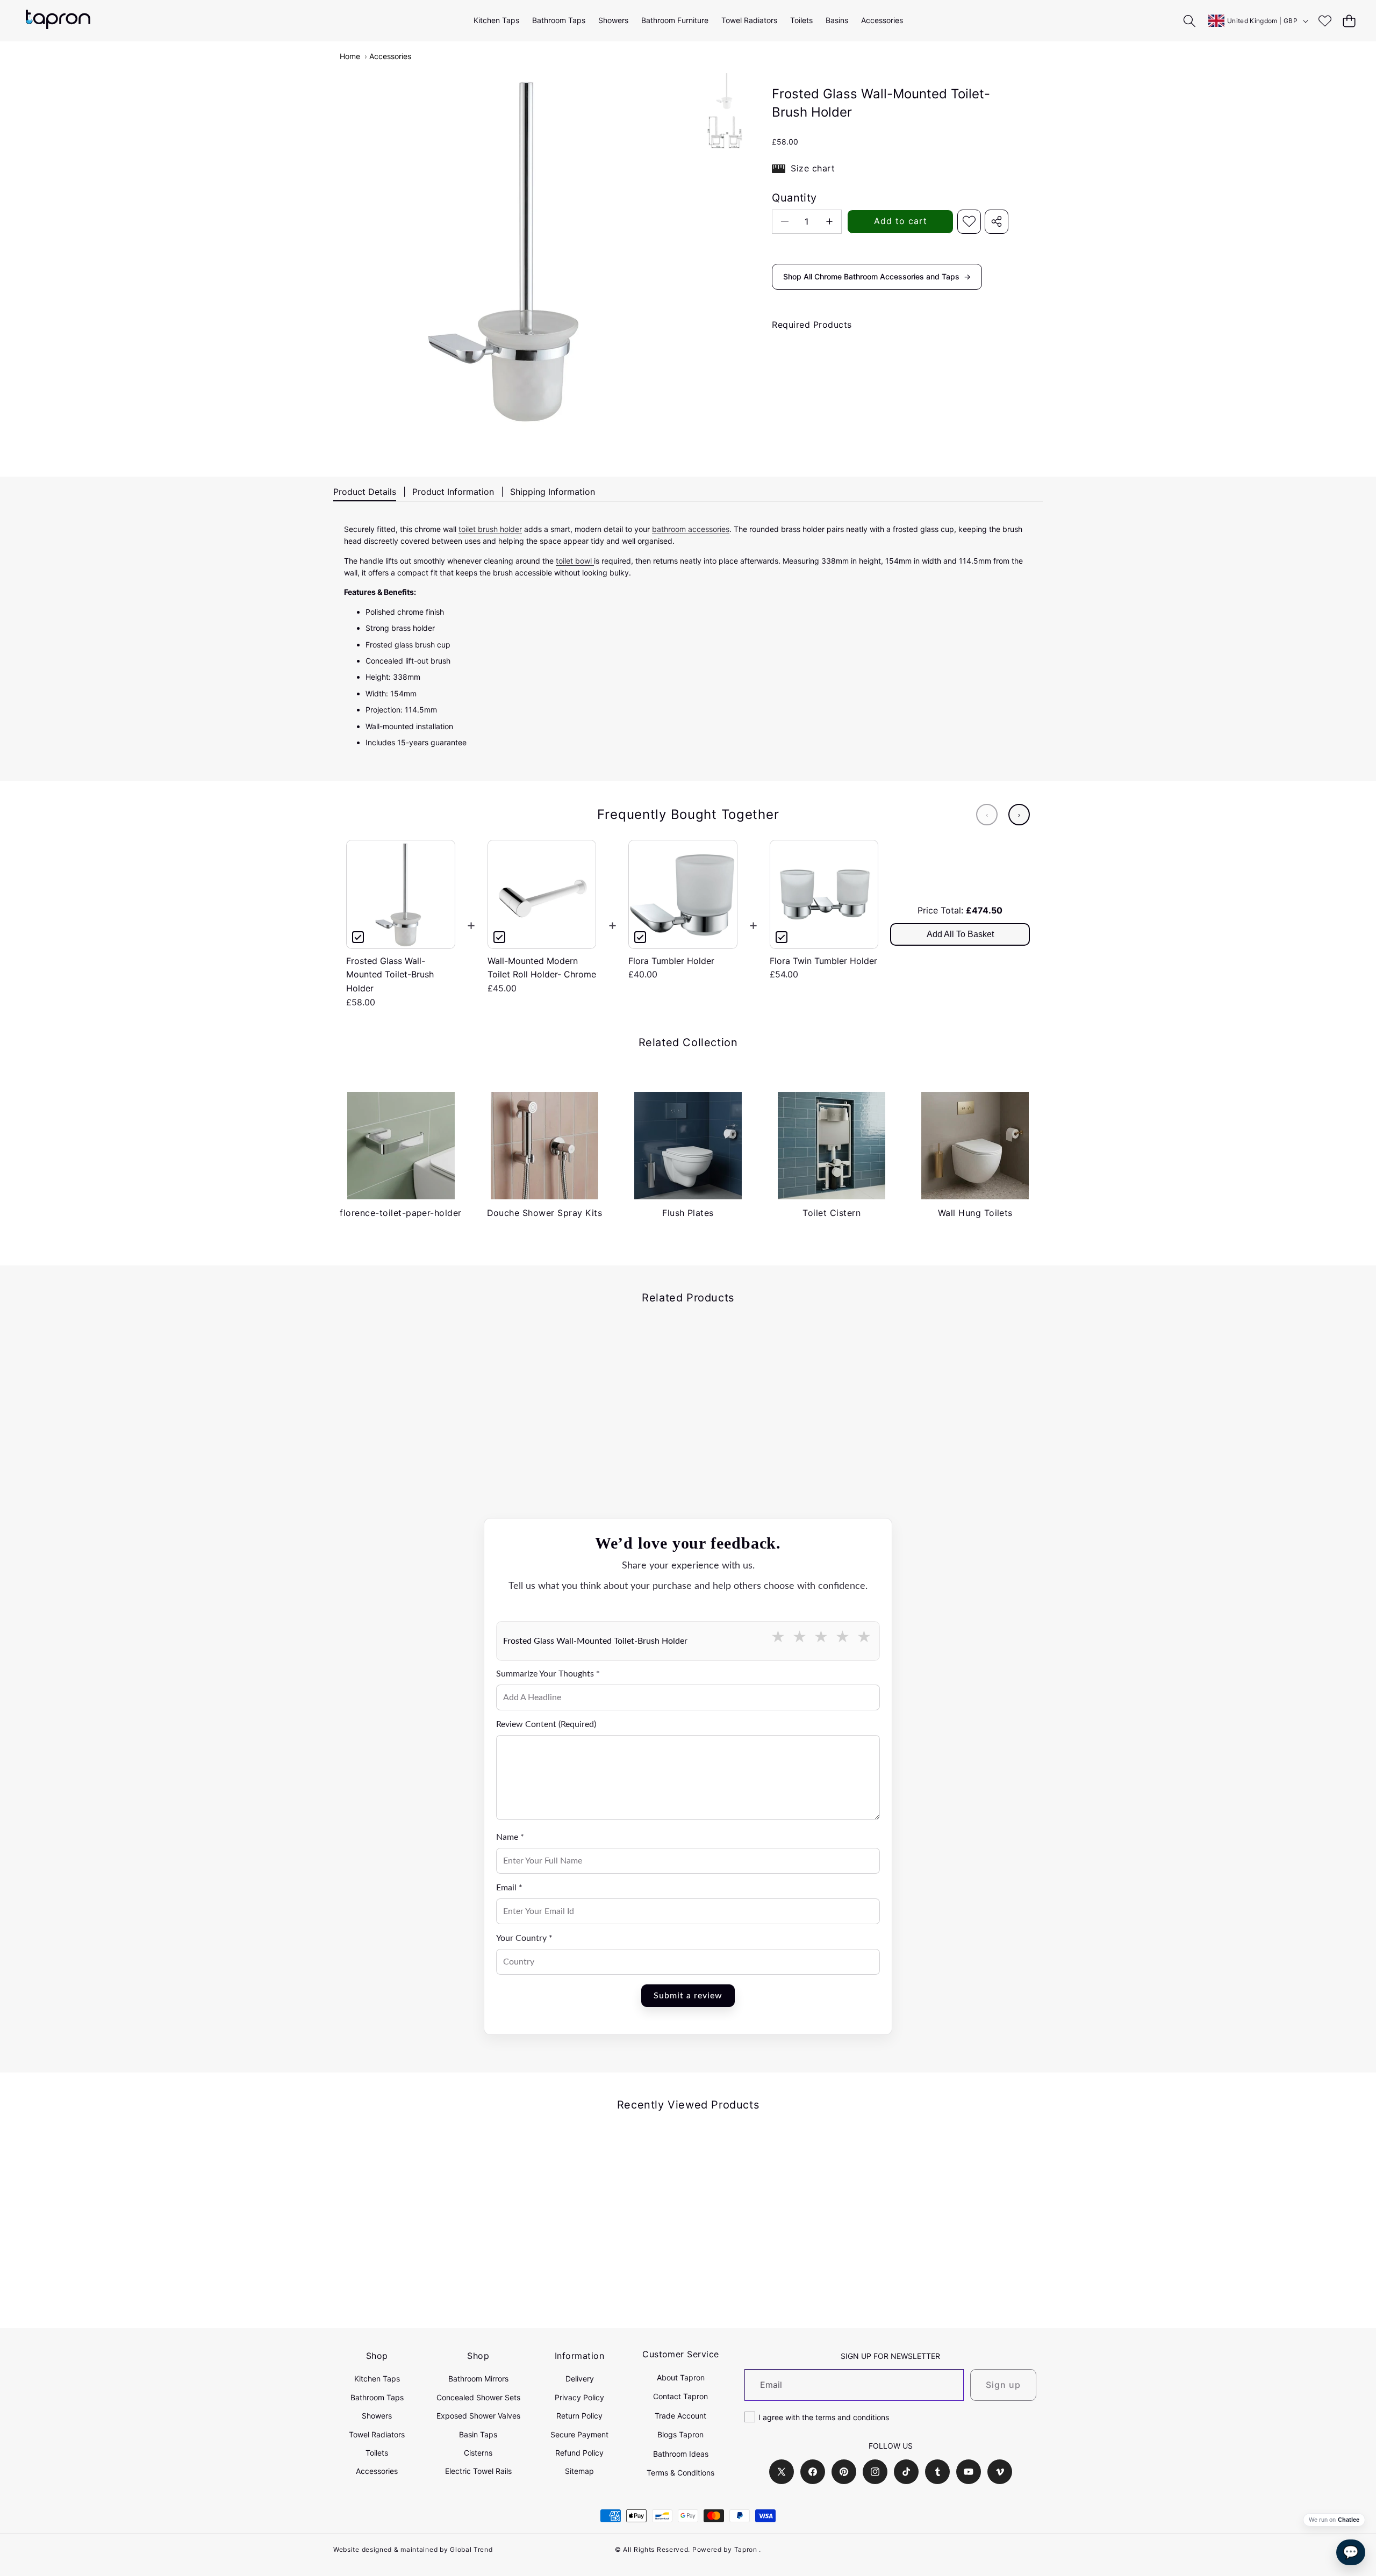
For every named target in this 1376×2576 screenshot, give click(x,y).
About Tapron (681, 2377)
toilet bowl (575, 561)
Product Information (453, 492)
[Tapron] (58, 21)
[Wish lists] (1325, 21)
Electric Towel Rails (478, 2471)
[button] (1349, 21)
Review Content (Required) (546, 1724)
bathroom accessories (691, 529)
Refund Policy (579, 2453)
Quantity (794, 198)
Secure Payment (579, 2434)
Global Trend (471, 2549)
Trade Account (680, 2416)
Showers (377, 2416)
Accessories (390, 56)
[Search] (1190, 21)
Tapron (746, 2549)
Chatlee (1349, 2520)
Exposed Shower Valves (478, 2416)
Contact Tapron (680, 2396)
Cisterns (478, 2453)
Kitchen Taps (377, 2379)
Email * (509, 1888)
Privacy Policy (579, 2397)
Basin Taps (478, 2434)
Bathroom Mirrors (478, 2379)
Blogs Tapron (680, 2434)
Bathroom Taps (377, 2397)
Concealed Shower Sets (478, 2397)
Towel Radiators (377, 2434)
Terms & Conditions (680, 2473)
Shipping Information (553, 492)
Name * (510, 1837)
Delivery (580, 2379)
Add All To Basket (960, 934)
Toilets (377, 2453)
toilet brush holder (490, 529)
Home (350, 56)
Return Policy (579, 2416)
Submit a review (688, 1996)
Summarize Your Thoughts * (548, 1674)
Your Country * (524, 1938)
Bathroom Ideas (681, 2454)
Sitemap (579, 2471)
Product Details (365, 492)
